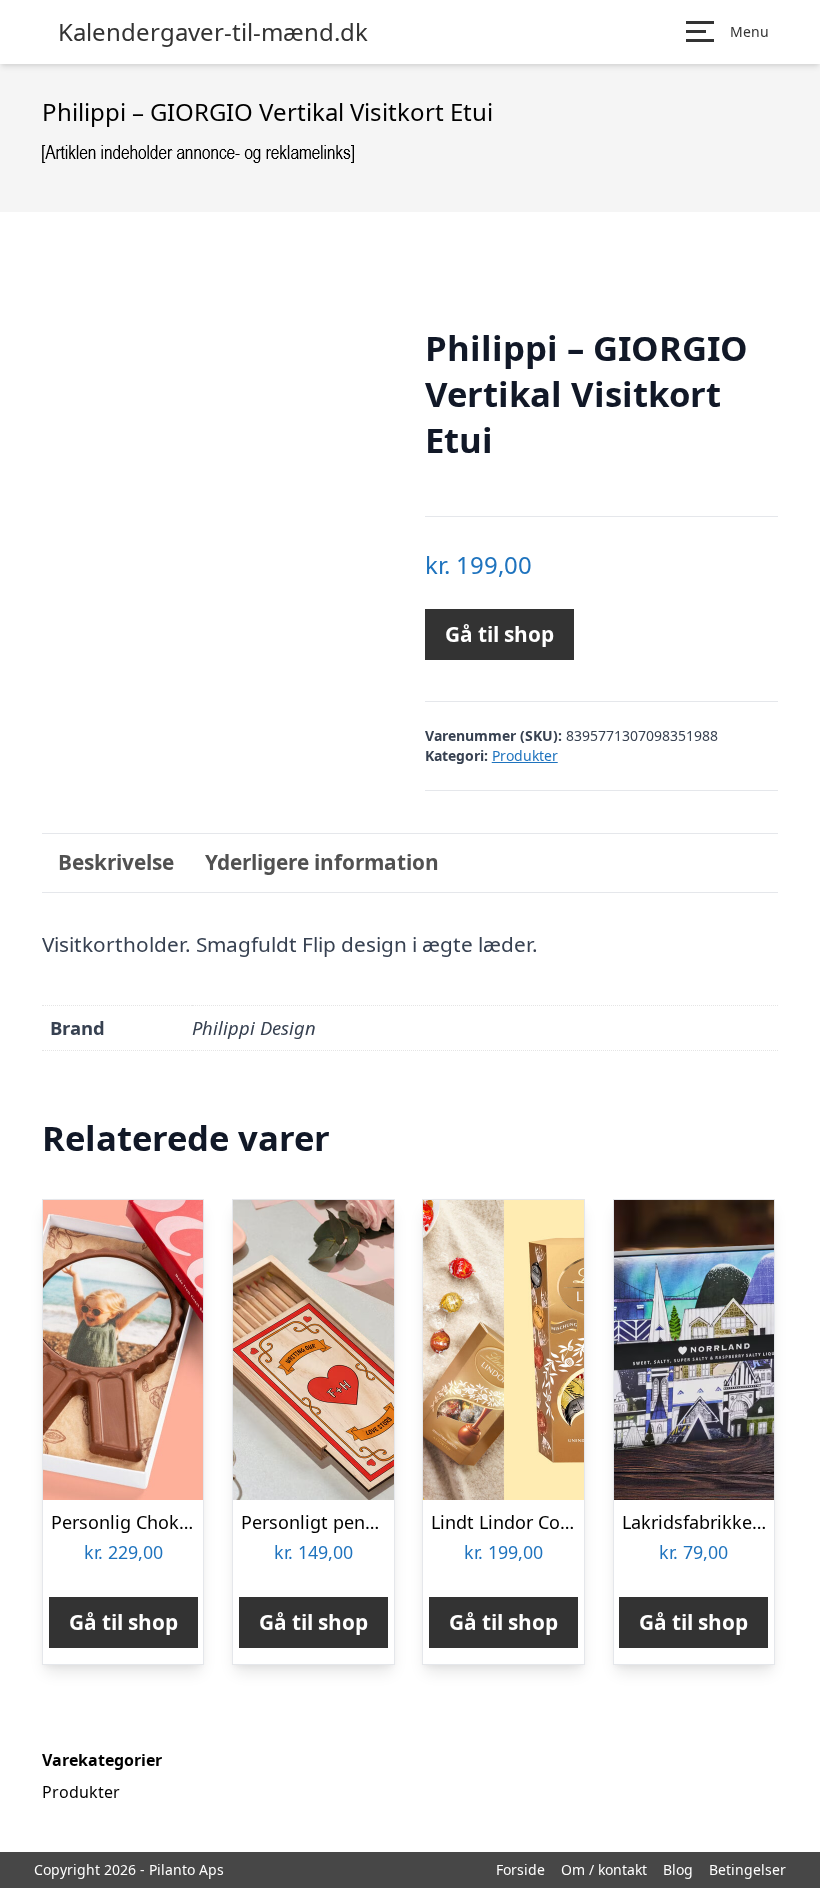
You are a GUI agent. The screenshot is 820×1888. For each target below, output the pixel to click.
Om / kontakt (604, 1869)
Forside (520, 1869)
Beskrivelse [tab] (116, 862)
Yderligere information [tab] (322, 862)
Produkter (525, 755)
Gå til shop (499, 634)
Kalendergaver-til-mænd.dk (213, 32)
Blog (678, 1869)
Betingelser (747, 1869)
